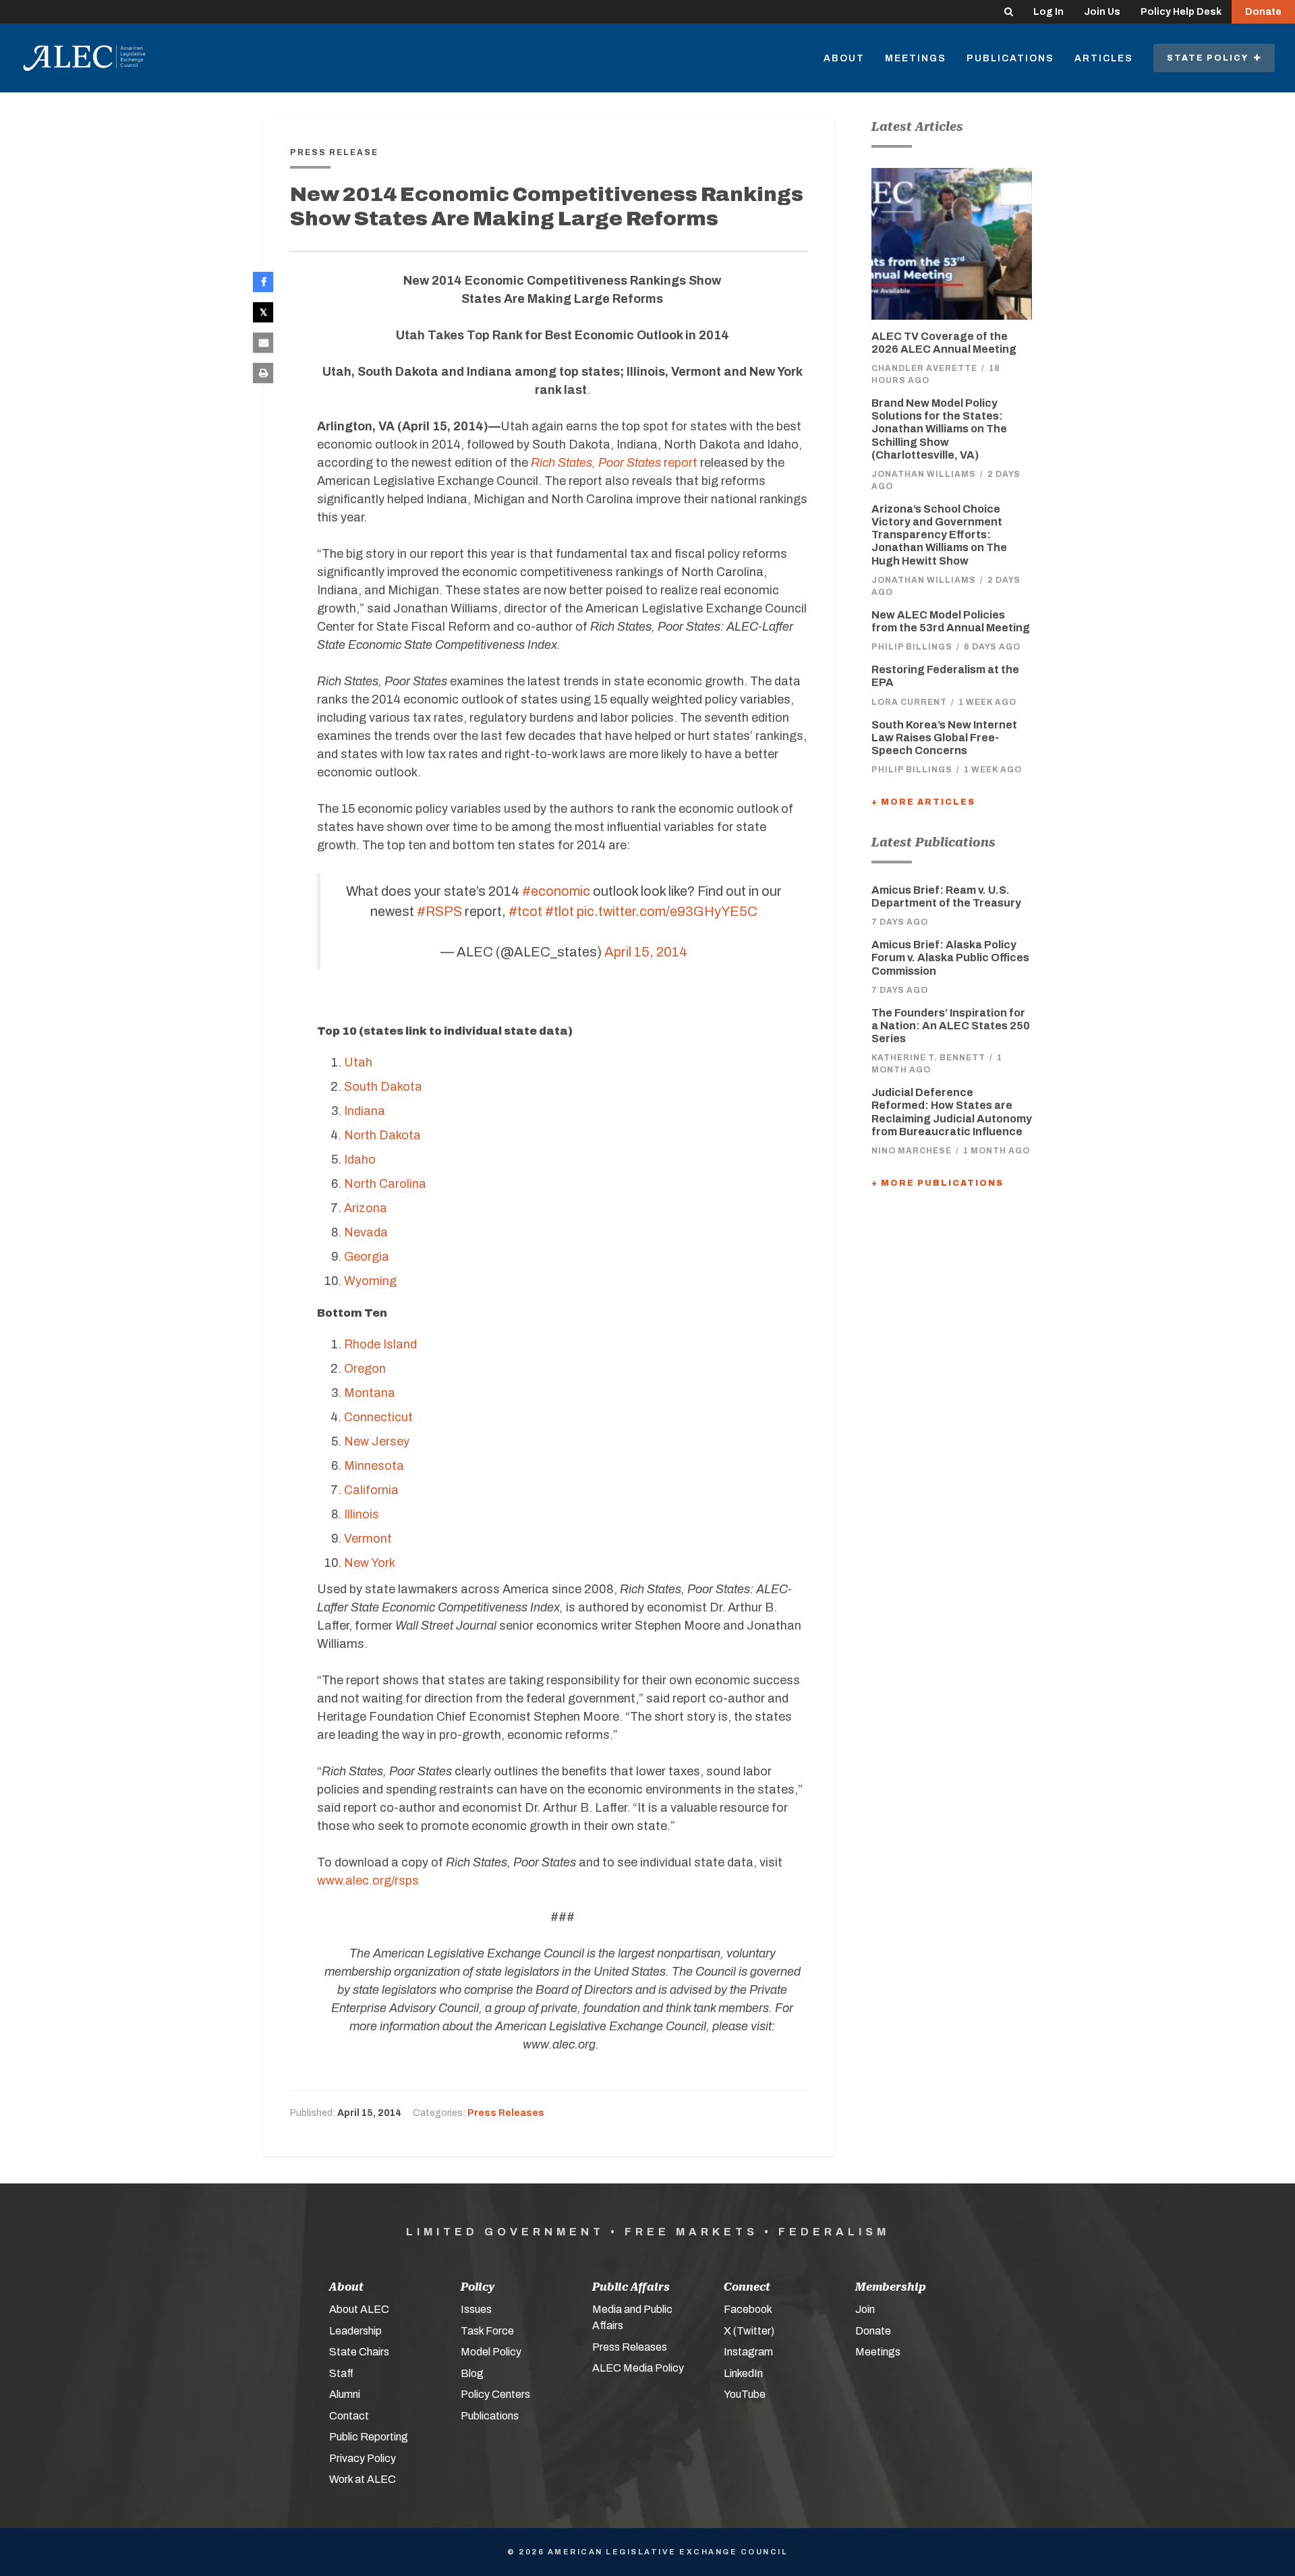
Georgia (367, 1257)
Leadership (355, 2331)
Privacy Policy (363, 2458)
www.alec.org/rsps (368, 1881)
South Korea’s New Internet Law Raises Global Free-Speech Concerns (944, 738)
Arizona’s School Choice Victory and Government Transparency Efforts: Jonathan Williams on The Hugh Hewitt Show (939, 535)
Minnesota (374, 1466)
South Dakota (383, 1087)
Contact (349, 2416)
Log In (1048, 12)
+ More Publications (938, 1183)
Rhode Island (380, 1344)
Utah (358, 1062)
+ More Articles (923, 802)
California (371, 1490)
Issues (476, 2309)
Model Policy (491, 2352)
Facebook (748, 2309)
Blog (472, 2373)
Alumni (345, 2394)
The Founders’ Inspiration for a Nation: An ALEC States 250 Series (951, 1026)
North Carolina (385, 1184)
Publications (1010, 58)
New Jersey (377, 1441)
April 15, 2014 (646, 952)
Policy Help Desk (1181, 12)
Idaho (360, 1160)
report (614, 463)
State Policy (1210, 58)
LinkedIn (743, 2373)
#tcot (525, 911)
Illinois (362, 1514)
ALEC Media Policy (638, 2368)
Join (865, 2309)
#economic (556, 891)
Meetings (916, 58)
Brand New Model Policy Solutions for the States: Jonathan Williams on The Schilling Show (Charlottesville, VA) (939, 429)
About (844, 58)
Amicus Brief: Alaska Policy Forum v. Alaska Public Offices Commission (950, 957)
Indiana (365, 1111)
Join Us (1102, 12)
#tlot (559, 911)
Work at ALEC (363, 2479)
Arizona (366, 1208)
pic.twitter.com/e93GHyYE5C (667, 911)
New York (370, 1563)
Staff (341, 2373)
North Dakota (382, 1135)
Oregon (365, 1369)
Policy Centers (495, 2394)
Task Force (487, 2331)
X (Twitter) (749, 2331)
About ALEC (359, 2309)
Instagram (748, 2352)
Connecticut (378, 1417)
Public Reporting (369, 2437)
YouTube (745, 2394)
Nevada (366, 1232)
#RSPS (439, 911)
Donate (1263, 12)
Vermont (368, 1539)
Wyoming (370, 1281)
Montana (370, 1393)
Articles (1104, 58)
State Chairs (359, 2352)
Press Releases (506, 2113)
